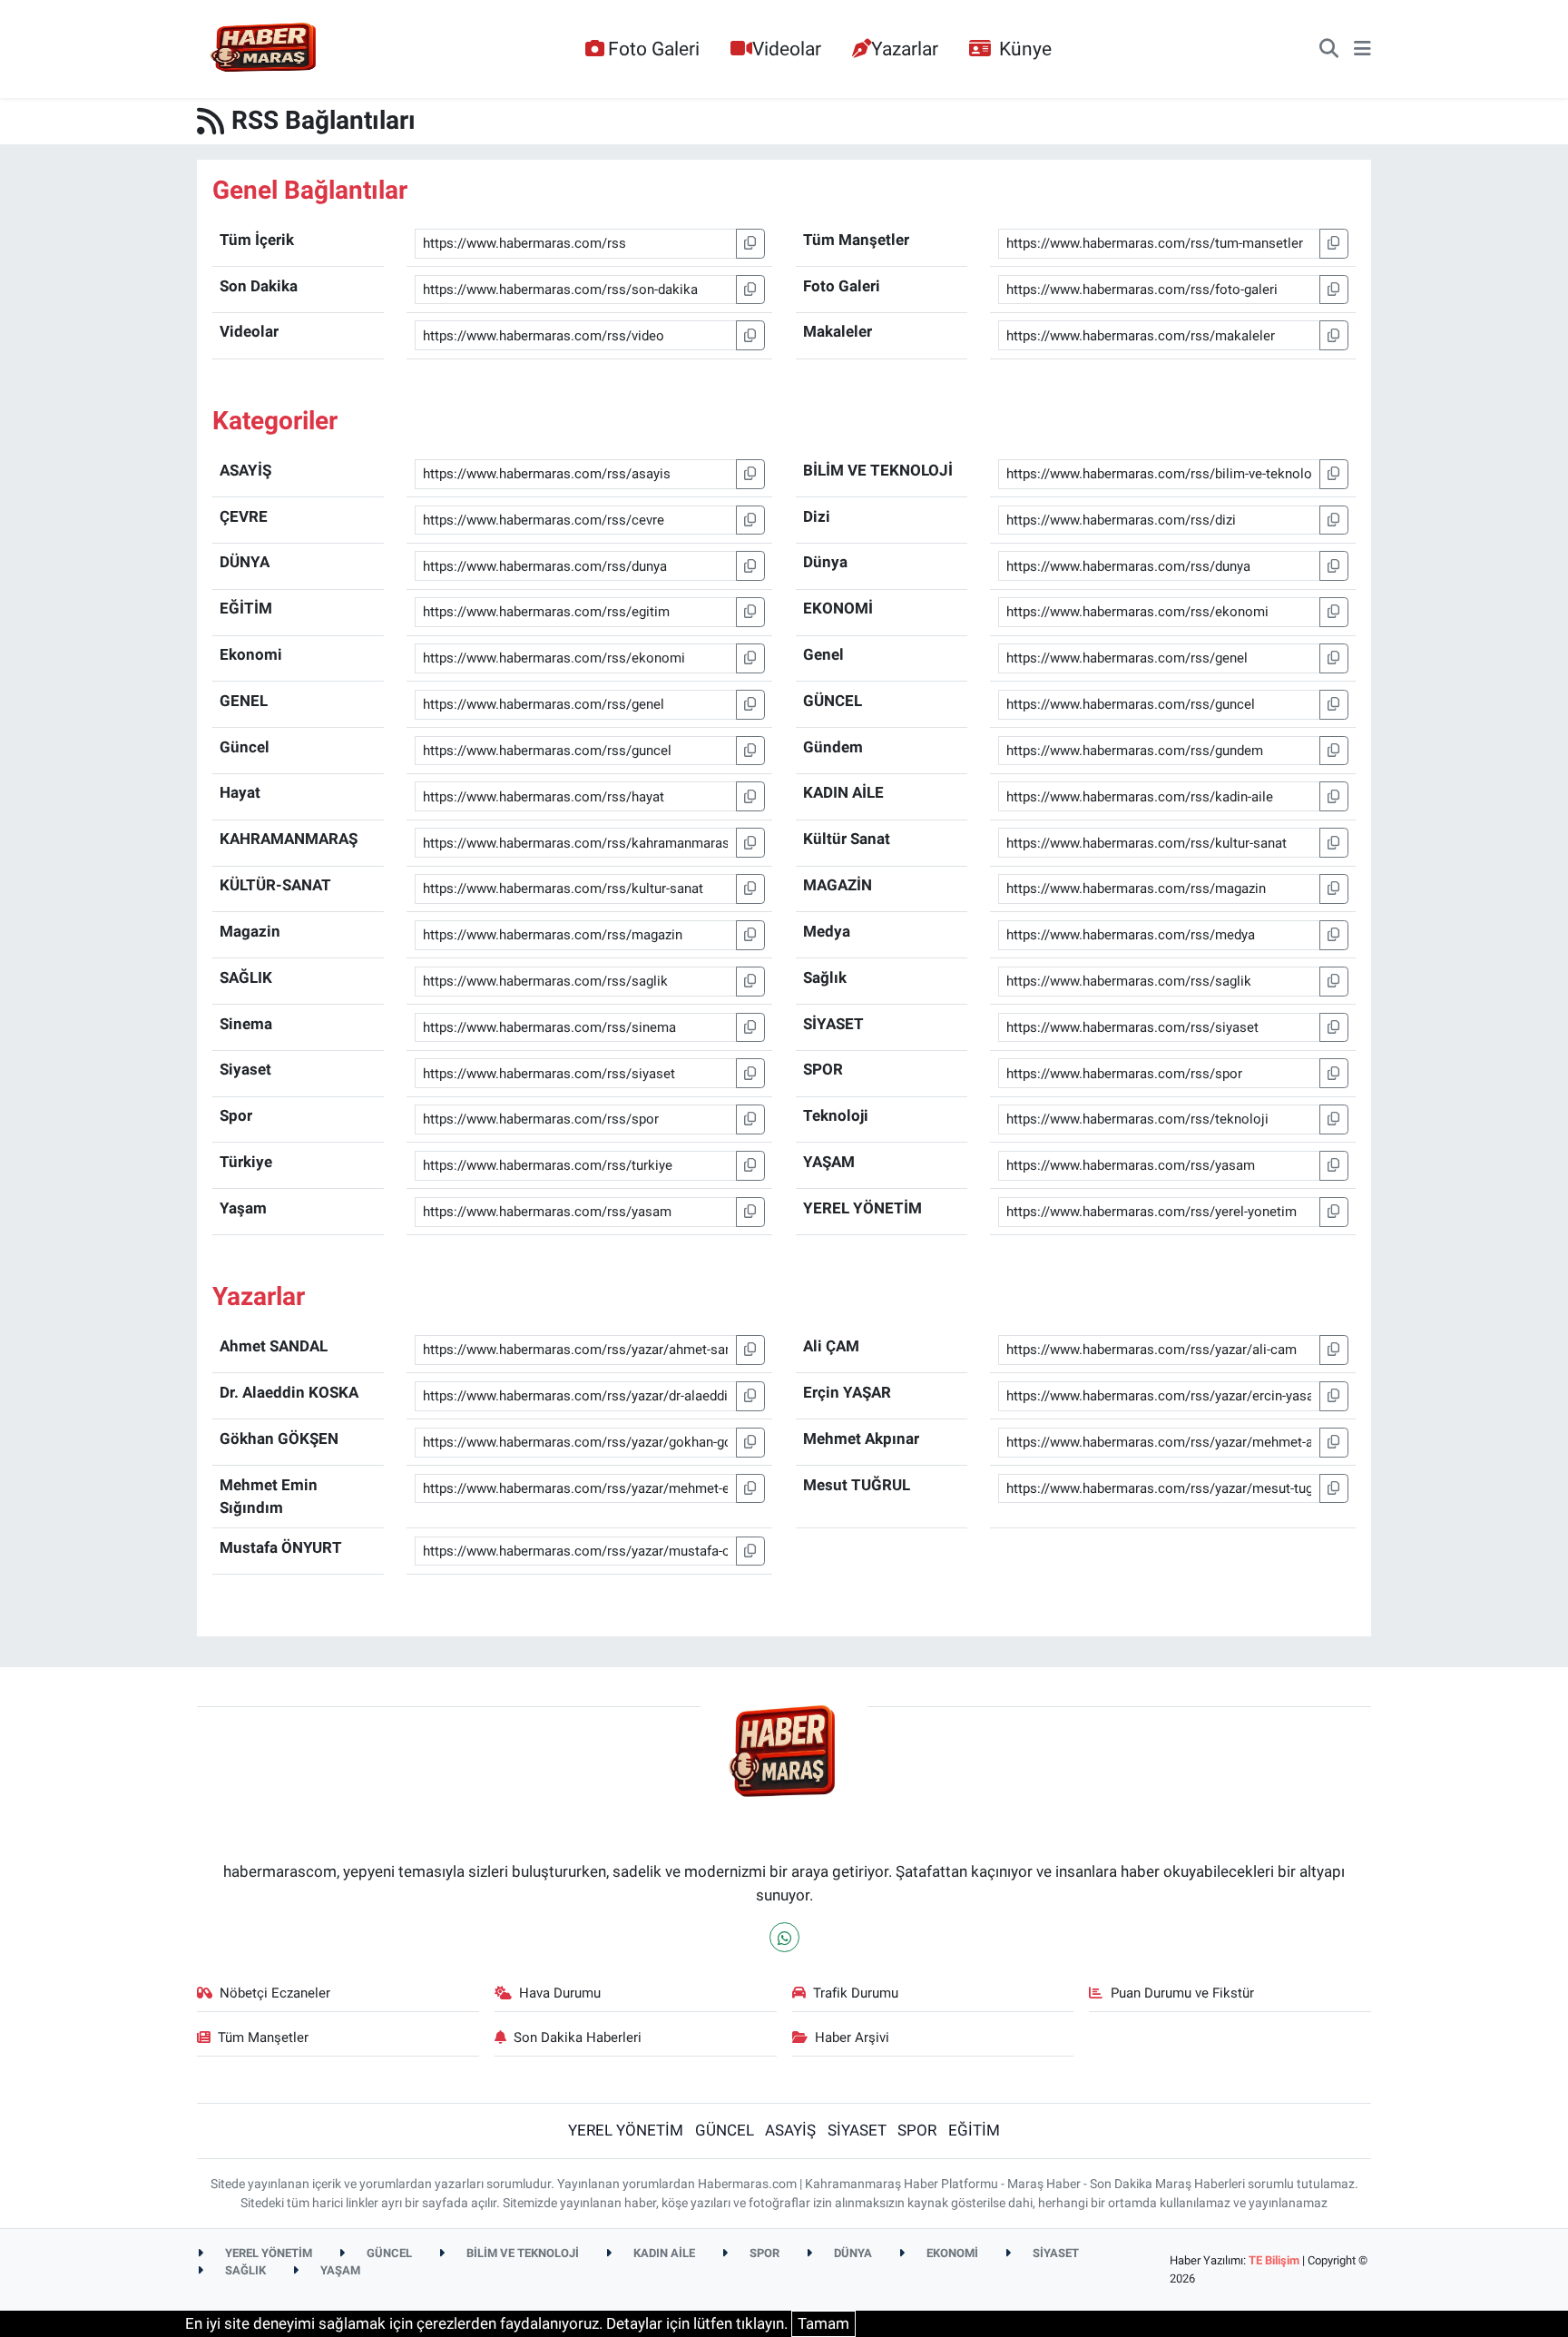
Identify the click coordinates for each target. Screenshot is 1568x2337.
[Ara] (1329, 49)
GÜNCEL (725, 2130)
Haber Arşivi (852, 2038)
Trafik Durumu (856, 1993)
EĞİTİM (974, 2130)
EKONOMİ (951, 2253)
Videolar (787, 49)
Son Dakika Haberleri (578, 2038)
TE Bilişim (1274, 2260)
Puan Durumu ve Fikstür (1182, 1993)
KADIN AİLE (663, 2253)
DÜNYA (852, 2253)
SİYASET (857, 2130)
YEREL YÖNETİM (626, 2130)
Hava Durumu (560, 1993)
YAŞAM (339, 2270)
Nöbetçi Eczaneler (275, 1993)
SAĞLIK (244, 2270)
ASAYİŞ (790, 2130)
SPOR (917, 2130)
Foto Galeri (654, 49)
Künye (1025, 49)
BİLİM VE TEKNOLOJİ (521, 2253)
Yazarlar (905, 49)
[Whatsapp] (784, 1937)
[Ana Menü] (1362, 49)
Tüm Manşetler (263, 2038)
